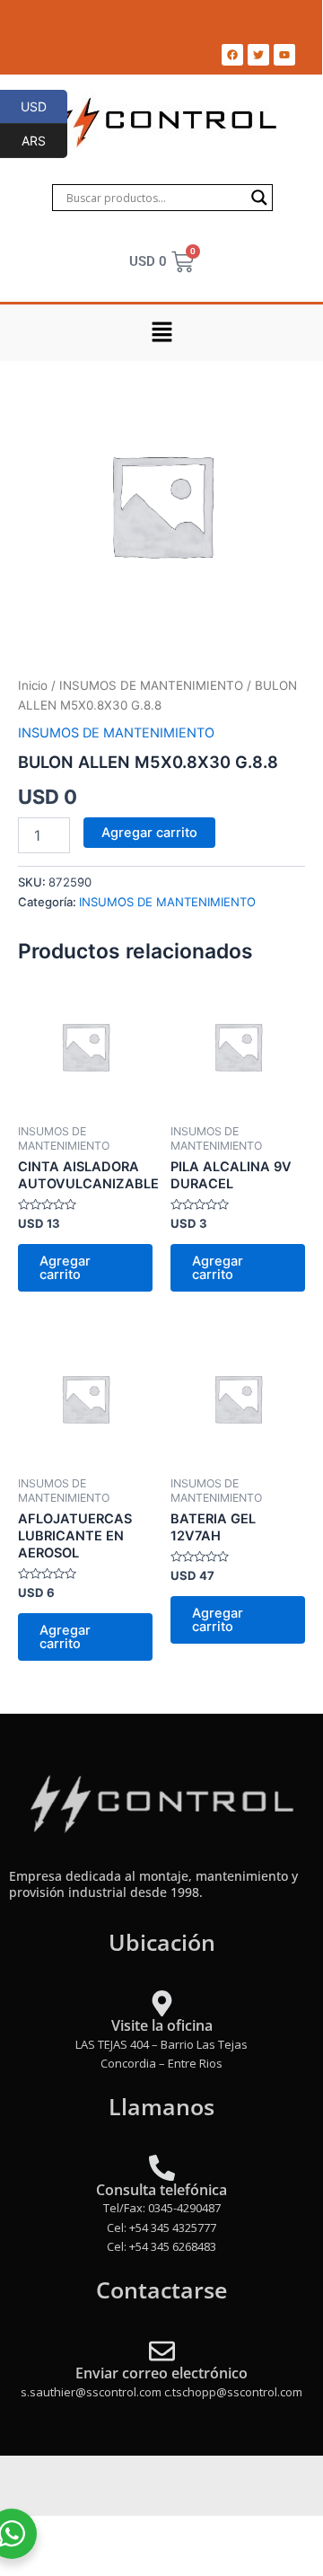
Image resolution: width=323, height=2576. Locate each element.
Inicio (33, 685)
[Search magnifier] (259, 198)
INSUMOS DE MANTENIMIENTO (151, 685)
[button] (161, 333)
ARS (44, 140)
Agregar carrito (149, 833)
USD (44, 106)
